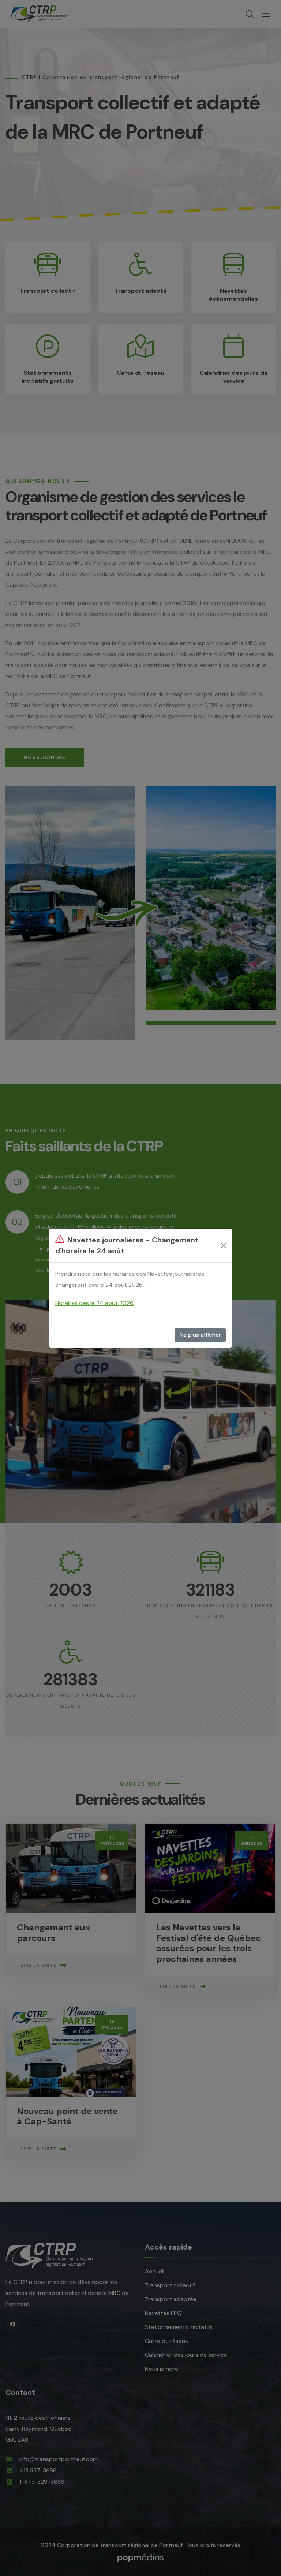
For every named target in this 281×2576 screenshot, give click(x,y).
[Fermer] (224, 1245)
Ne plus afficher (200, 1335)
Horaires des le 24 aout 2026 (94, 1303)
